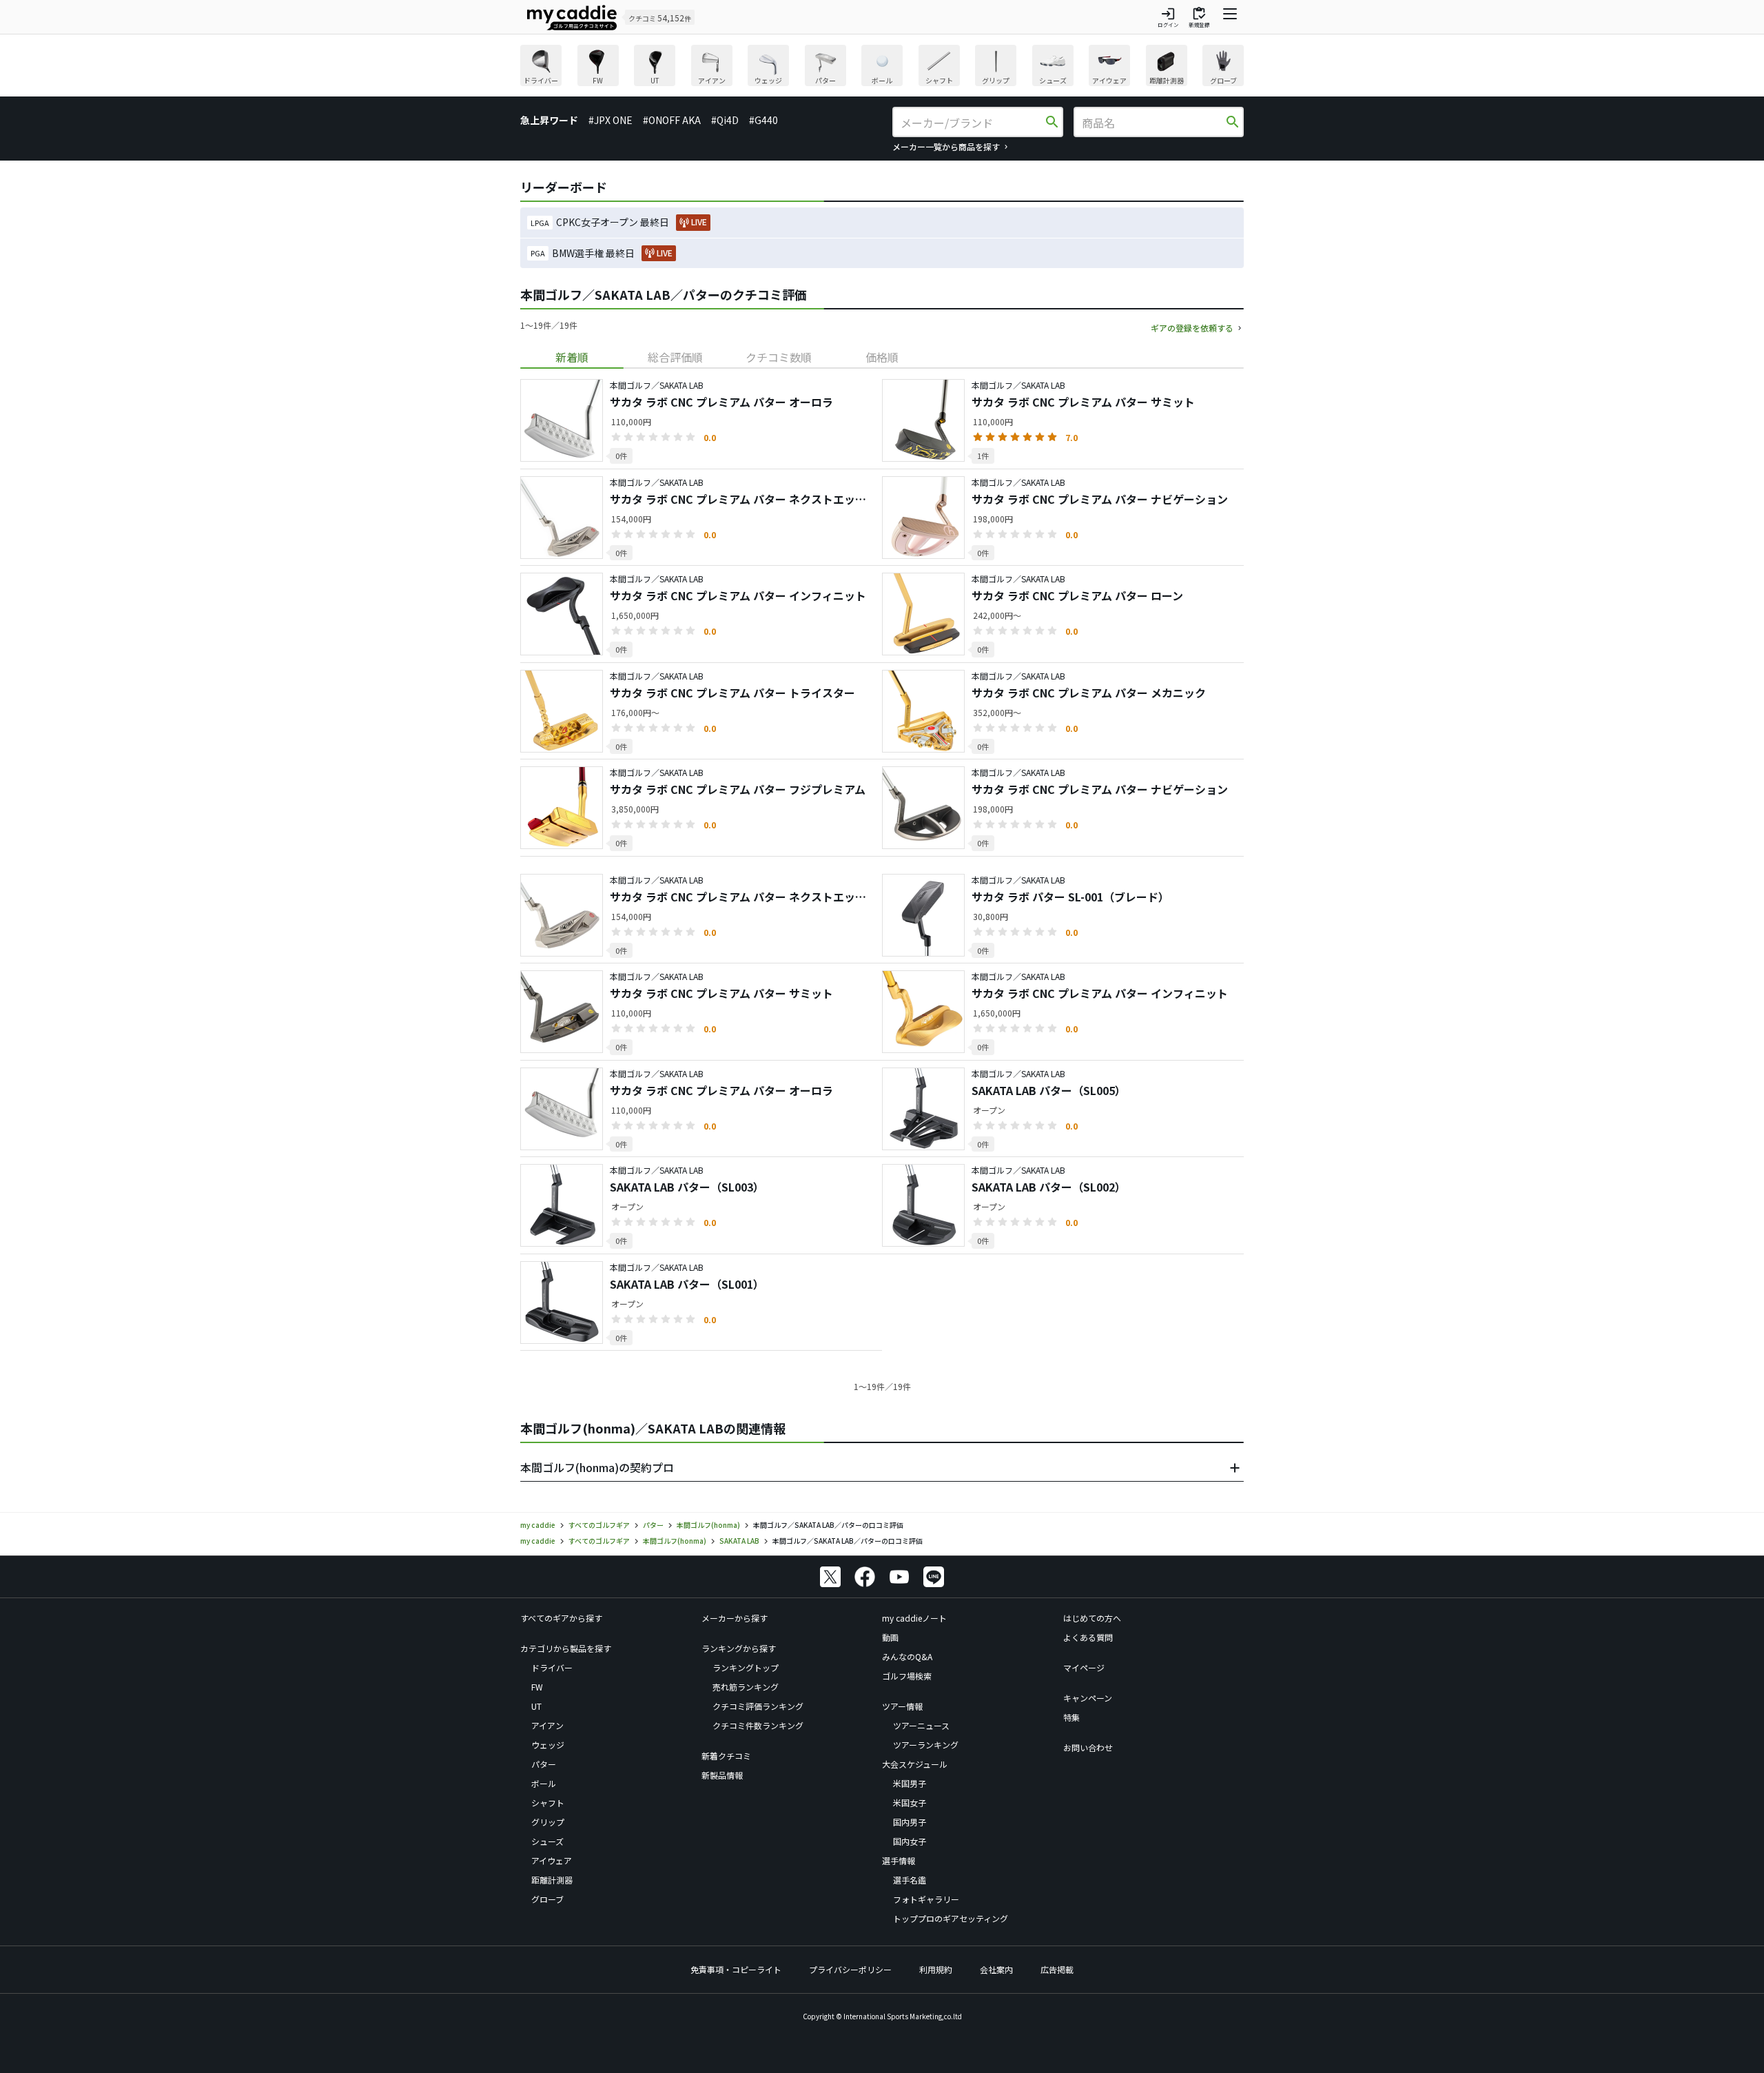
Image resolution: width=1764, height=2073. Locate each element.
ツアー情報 (902, 1706)
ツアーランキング (926, 1745)
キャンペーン (1088, 1698)
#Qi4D (725, 120)
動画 (890, 1637)
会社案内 (996, 1969)
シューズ (547, 1841)
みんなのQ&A (907, 1656)
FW (537, 1687)
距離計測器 (552, 1880)
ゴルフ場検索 (907, 1676)
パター (544, 1764)
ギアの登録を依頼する (1192, 328)
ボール (544, 1783)
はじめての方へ (1092, 1618)
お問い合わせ (1088, 1747)
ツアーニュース (921, 1725)
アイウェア (552, 1860)
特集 (1071, 1717)
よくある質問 (1088, 1637)
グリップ (548, 1822)
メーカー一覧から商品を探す (946, 146)
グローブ (547, 1899)
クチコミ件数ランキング (758, 1725)
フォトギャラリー (926, 1899)
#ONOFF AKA (672, 120)
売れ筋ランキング (746, 1687)
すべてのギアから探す (561, 1618)
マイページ (1084, 1667)
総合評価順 (675, 357)
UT (536, 1706)
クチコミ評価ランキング (758, 1706)
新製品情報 (722, 1775)
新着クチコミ (726, 1756)
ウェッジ (548, 1745)
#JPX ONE (611, 120)
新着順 (572, 357)
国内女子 (910, 1841)
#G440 (763, 120)
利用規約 (936, 1969)
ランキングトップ (746, 1667)
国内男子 (910, 1822)
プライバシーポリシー (850, 1969)
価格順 (882, 357)
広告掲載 (1057, 1969)
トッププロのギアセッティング (951, 1918)
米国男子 (910, 1783)
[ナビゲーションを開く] (1230, 17)
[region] (882, 67)
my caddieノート (914, 1618)
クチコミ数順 (779, 357)
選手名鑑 (910, 1880)
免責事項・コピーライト (736, 1969)
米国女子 (910, 1803)
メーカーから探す (735, 1618)
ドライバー (552, 1667)
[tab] (572, 357)
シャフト (548, 1803)
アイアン (547, 1725)
